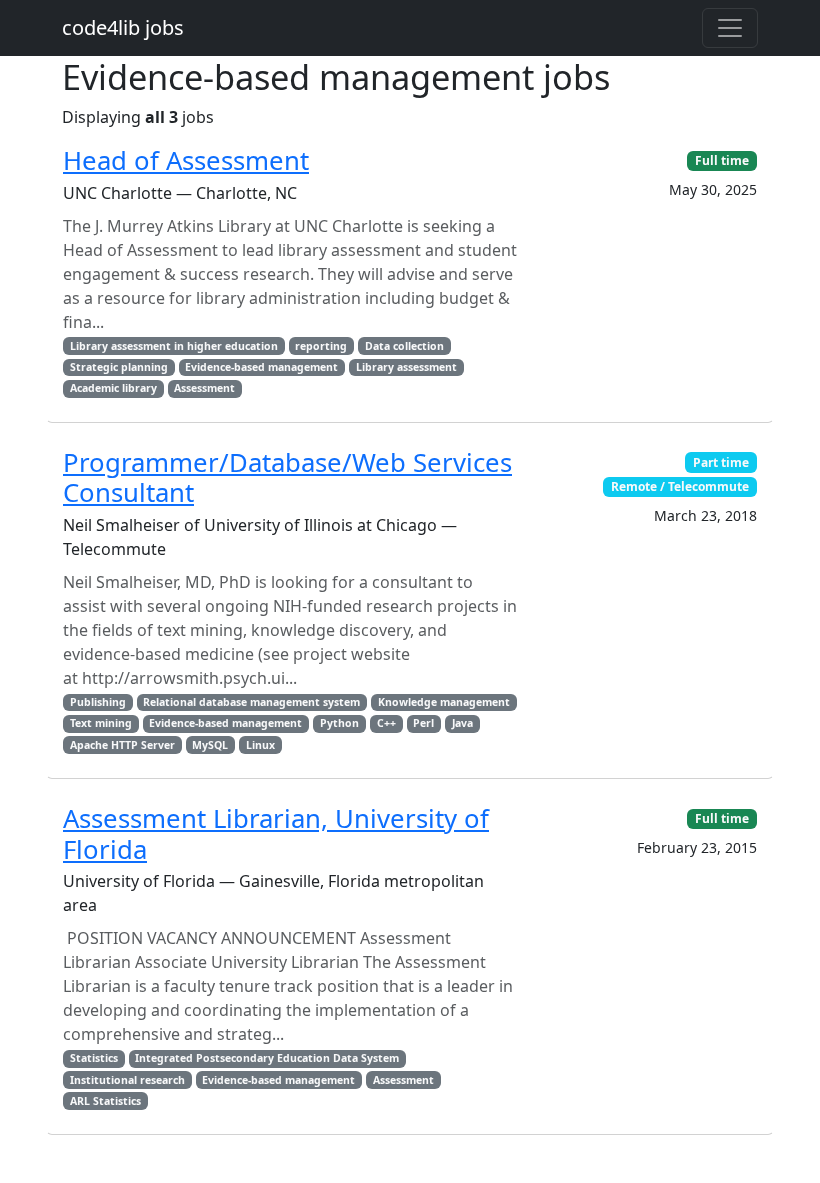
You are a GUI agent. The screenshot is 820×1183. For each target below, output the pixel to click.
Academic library (113, 388)
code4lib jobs (123, 27)
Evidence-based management (261, 367)
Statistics (94, 1058)
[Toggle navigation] (730, 28)
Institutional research (127, 1080)
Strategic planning (119, 367)
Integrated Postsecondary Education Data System (267, 1058)
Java (462, 723)
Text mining (101, 723)
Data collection (404, 346)
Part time (721, 462)
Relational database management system (251, 702)
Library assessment (406, 367)
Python (339, 723)
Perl (423, 723)
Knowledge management (444, 702)
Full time (722, 160)
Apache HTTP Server (122, 745)
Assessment (204, 388)
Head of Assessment (186, 160)
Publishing (98, 702)
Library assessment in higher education (174, 346)
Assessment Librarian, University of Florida (276, 834)
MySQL (210, 745)
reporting (321, 346)
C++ (386, 723)
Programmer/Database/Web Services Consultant (287, 478)
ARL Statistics (105, 1101)
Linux (260, 745)
